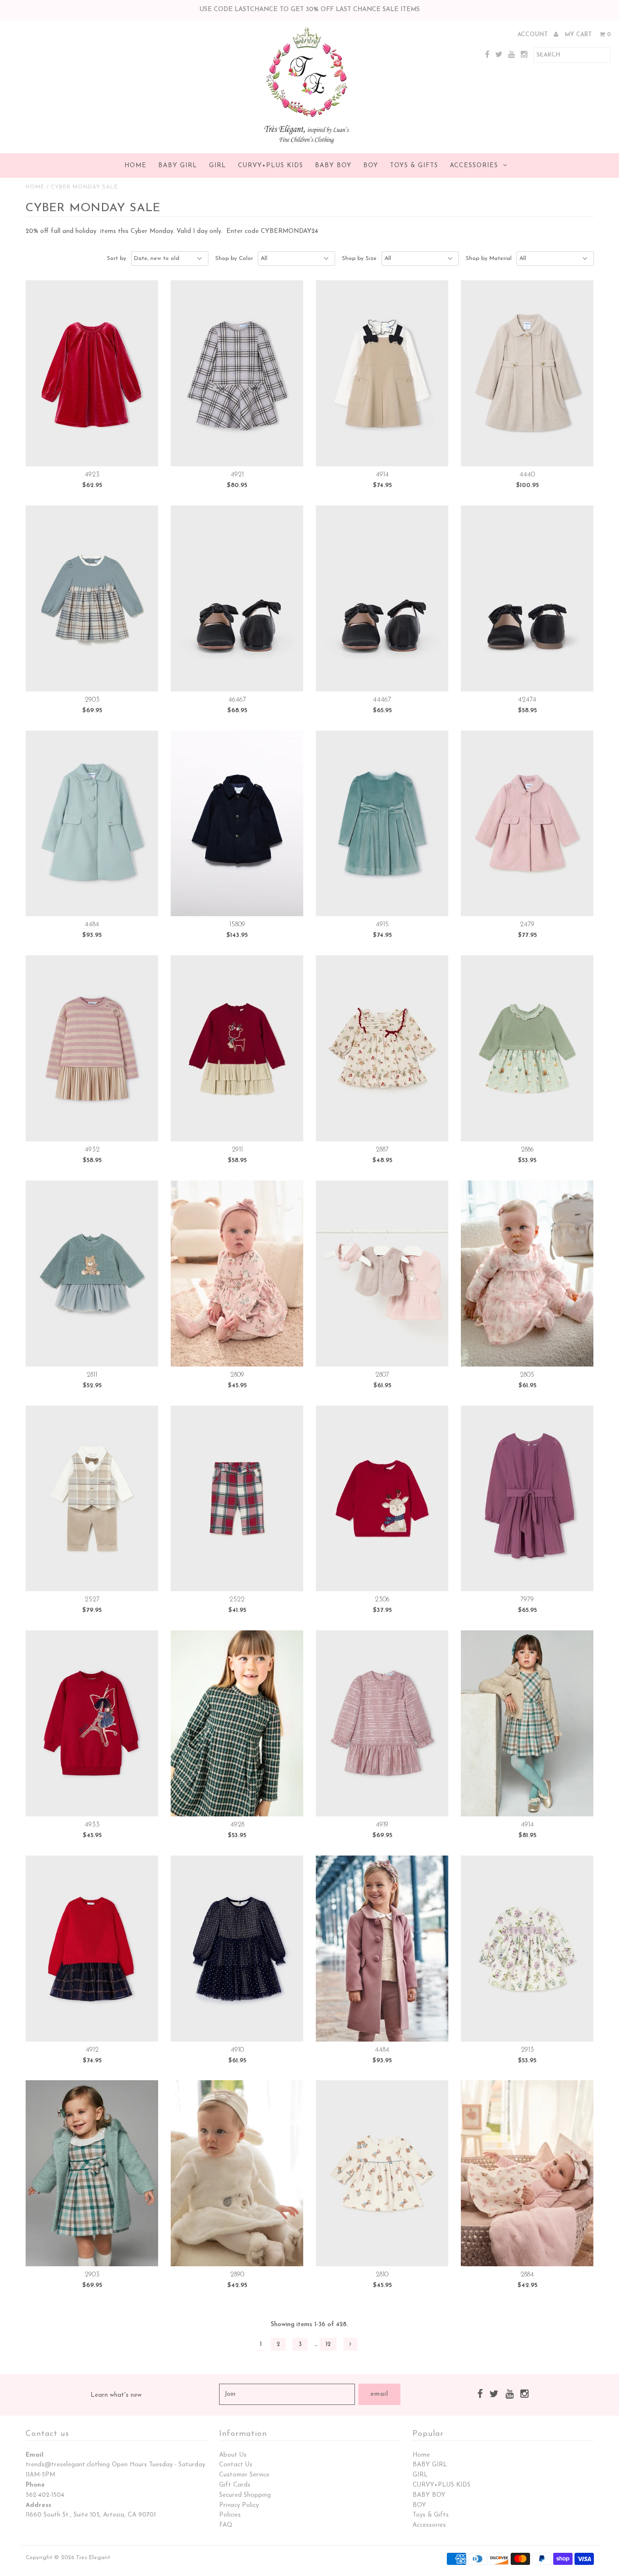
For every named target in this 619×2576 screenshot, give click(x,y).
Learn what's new (116, 2395)
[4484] (92, 824)
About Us (233, 2455)
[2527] (92, 1499)
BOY (371, 165)
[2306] (382, 1499)
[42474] (527, 598)
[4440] (527, 373)
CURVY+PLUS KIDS (271, 165)
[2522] (237, 1499)
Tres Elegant (93, 2558)
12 (328, 2344)
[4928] (237, 1723)
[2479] (527, 824)
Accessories (474, 165)
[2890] (237, 2173)
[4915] (382, 824)
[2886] (527, 1048)
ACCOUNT (534, 35)
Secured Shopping (245, 2495)
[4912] (92, 1949)
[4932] (92, 1048)
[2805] (527, 1274)
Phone (35, 2485)
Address (38, 2505)
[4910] (237, 1949)
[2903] (92, 598)
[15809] (237, 824)
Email (35, 2455)
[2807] (382, 1274)
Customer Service (244, 2475)
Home (135, 165)
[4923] (92, 373)
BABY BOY (333, 165)
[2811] (92, 1274)
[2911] (237, 1048)
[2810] (382, 2173)
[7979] (527, 1499)
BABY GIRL (178, 165)
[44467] (382, 598)
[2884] (527, 2173)
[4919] (382, 1723)
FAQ (226, 2525)
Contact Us (236, 2465)
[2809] (237, 1274)
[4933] (92, 1723)
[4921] (237, 373)
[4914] (382, 373)
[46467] (237, 598)
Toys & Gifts (414, 165)
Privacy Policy (239, 2505)
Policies (230, 2515)
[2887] (382, 1048)
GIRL (218, 165)
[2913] (527, 1949)
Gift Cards (235, 2485)
